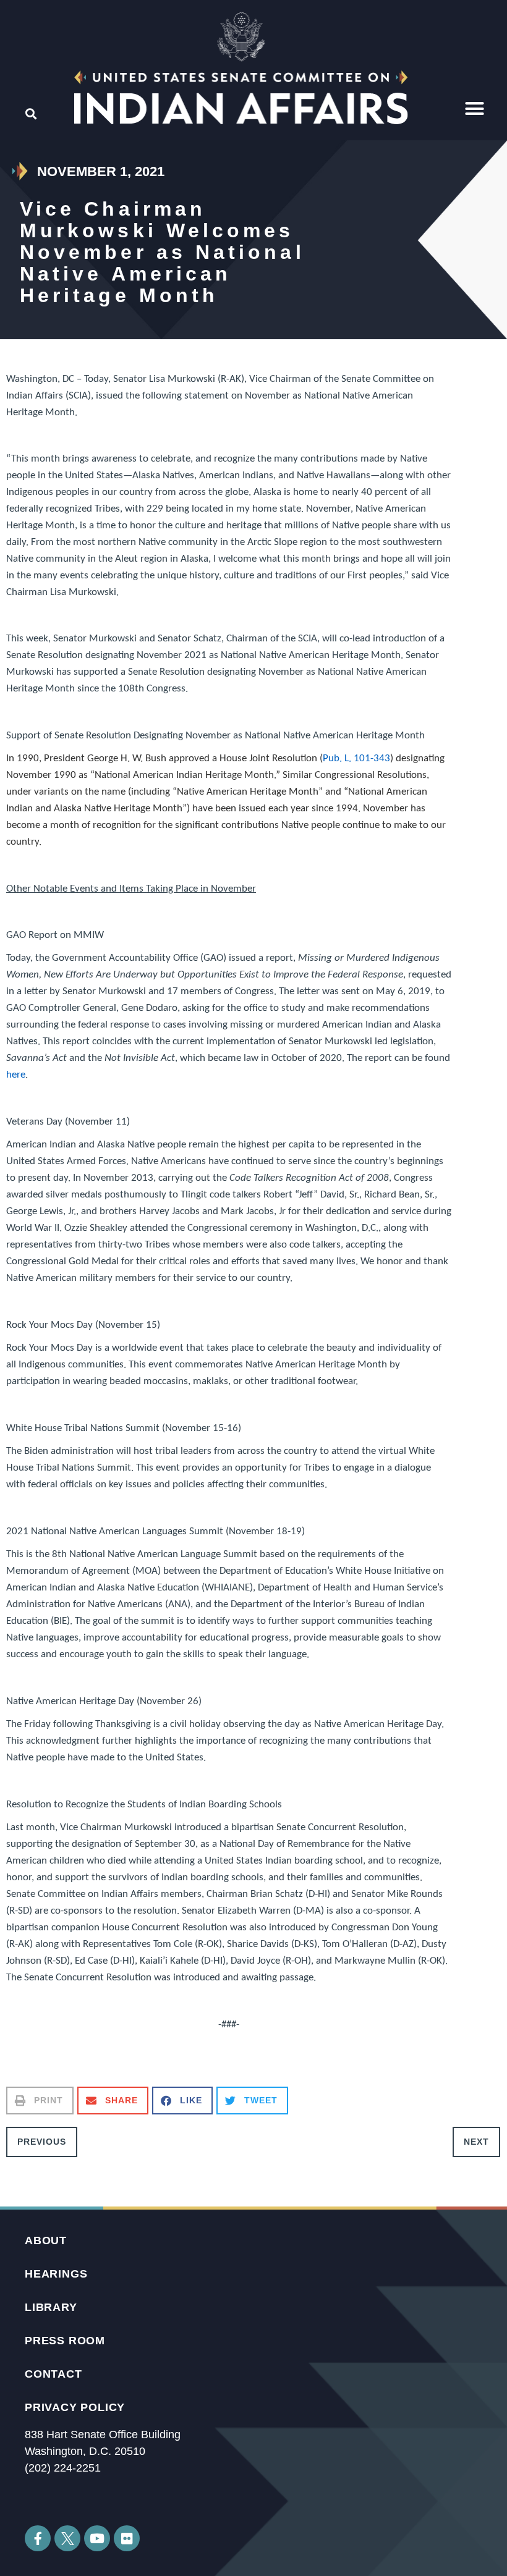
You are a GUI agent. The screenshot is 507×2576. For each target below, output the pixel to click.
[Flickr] (127, 2538)
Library (51, 2307)
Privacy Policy (75, 2407)
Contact (53, 2374)
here (16, 1075)
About (46, 2240)
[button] (475, 109)
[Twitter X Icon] (67, 2538)
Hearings (56, 2274)
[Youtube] (97, 2538)
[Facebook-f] (38, 2538)
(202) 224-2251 (63, 2468)
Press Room (65, 2341)
